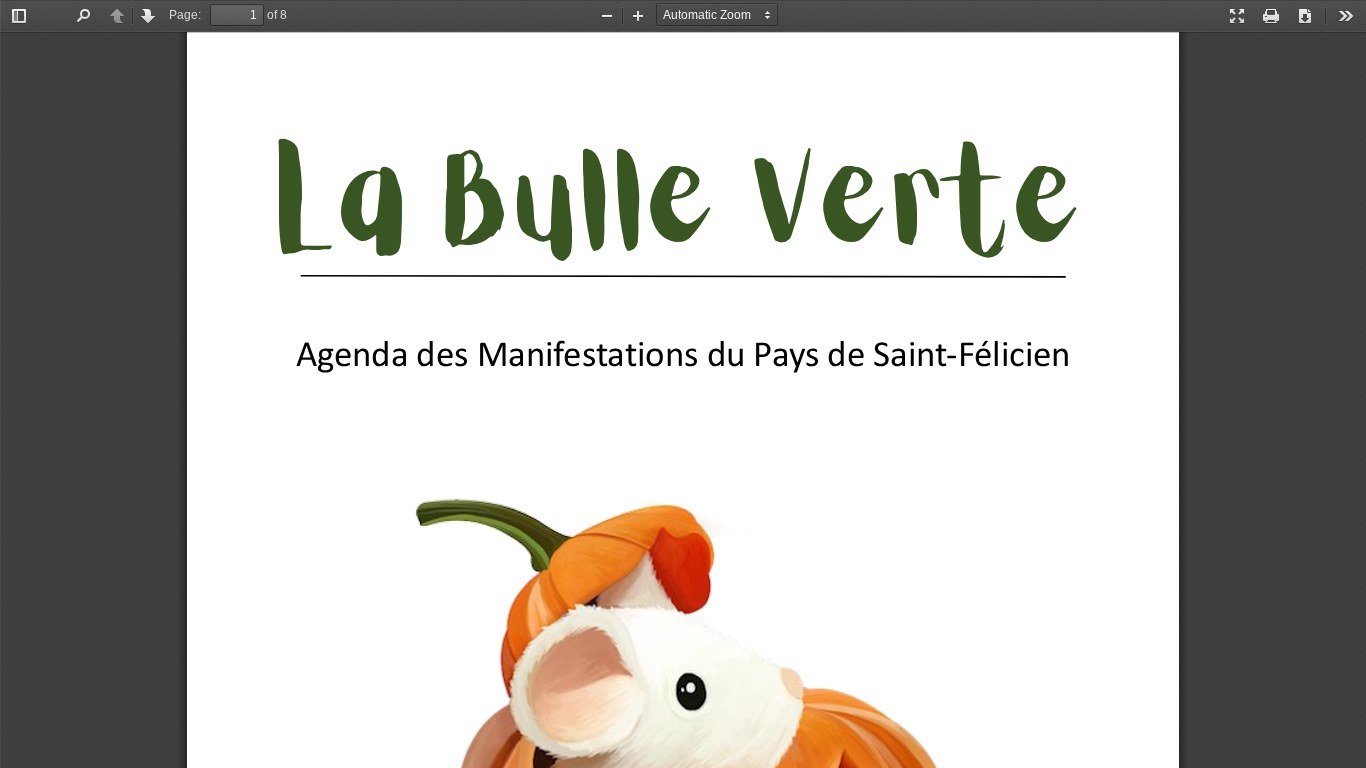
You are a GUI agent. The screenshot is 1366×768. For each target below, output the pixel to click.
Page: (185, 15)
